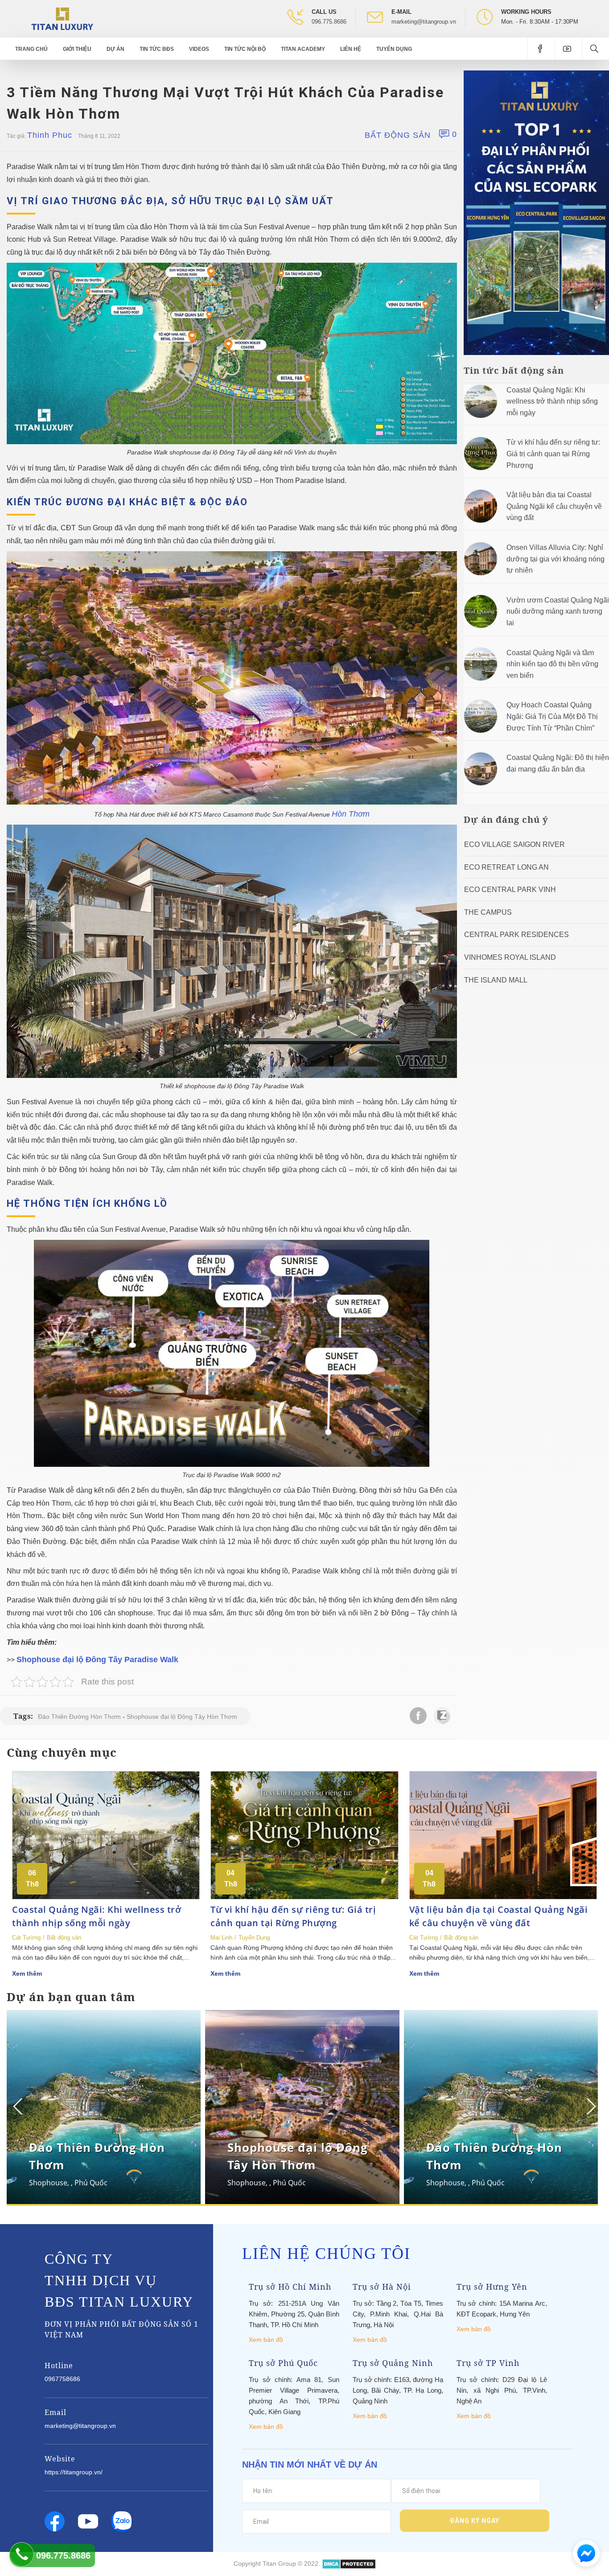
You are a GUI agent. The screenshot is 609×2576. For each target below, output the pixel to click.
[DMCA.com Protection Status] (349, 2564)
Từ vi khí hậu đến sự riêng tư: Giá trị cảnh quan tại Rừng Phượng (553, 454)
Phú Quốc (91, 2183)
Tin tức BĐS (157, 49)
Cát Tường (26, 1938)
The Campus (488, 912)
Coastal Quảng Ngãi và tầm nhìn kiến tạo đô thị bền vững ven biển (552, 664)
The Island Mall (496, 980)
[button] (590, 2106)
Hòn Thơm (351, 814)
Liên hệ (351, 49)
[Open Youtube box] (568, 49)
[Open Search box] (595, 49)
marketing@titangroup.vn (424, 22)
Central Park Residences (516, 935)
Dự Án (115, 49)
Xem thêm (27, 1973)
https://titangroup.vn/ (74, 2472)
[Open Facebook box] (541, 49)
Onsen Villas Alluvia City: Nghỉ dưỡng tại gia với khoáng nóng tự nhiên (556, 559)
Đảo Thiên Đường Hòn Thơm (79, 1717)
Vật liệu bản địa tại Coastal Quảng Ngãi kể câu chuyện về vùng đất (554, 506)
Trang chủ (31, 49)
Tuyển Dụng (394, 49)
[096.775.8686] (22, 2554)
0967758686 (62, 2379)
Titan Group (279, 2564)
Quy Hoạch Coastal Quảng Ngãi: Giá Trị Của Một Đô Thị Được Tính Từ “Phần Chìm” (552, 716)
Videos (199, 49)
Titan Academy (303, 49)
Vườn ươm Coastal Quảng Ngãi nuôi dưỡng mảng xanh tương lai (558, 611)
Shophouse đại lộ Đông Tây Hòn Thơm (182, 1717)
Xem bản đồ (266, 2340)
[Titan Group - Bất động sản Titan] (62, 18)
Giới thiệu (77, 49)
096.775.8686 (329, 22)
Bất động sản (398, 135)
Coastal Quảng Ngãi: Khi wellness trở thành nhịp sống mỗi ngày (552, 401)
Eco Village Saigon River (514, 844)
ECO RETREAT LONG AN (506, 867)
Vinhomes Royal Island (510, 957)
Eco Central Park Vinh (510, 890)
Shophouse (48, 2183)
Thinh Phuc (50, 135)
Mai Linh (221, 1938)
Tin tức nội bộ (245, 49)
